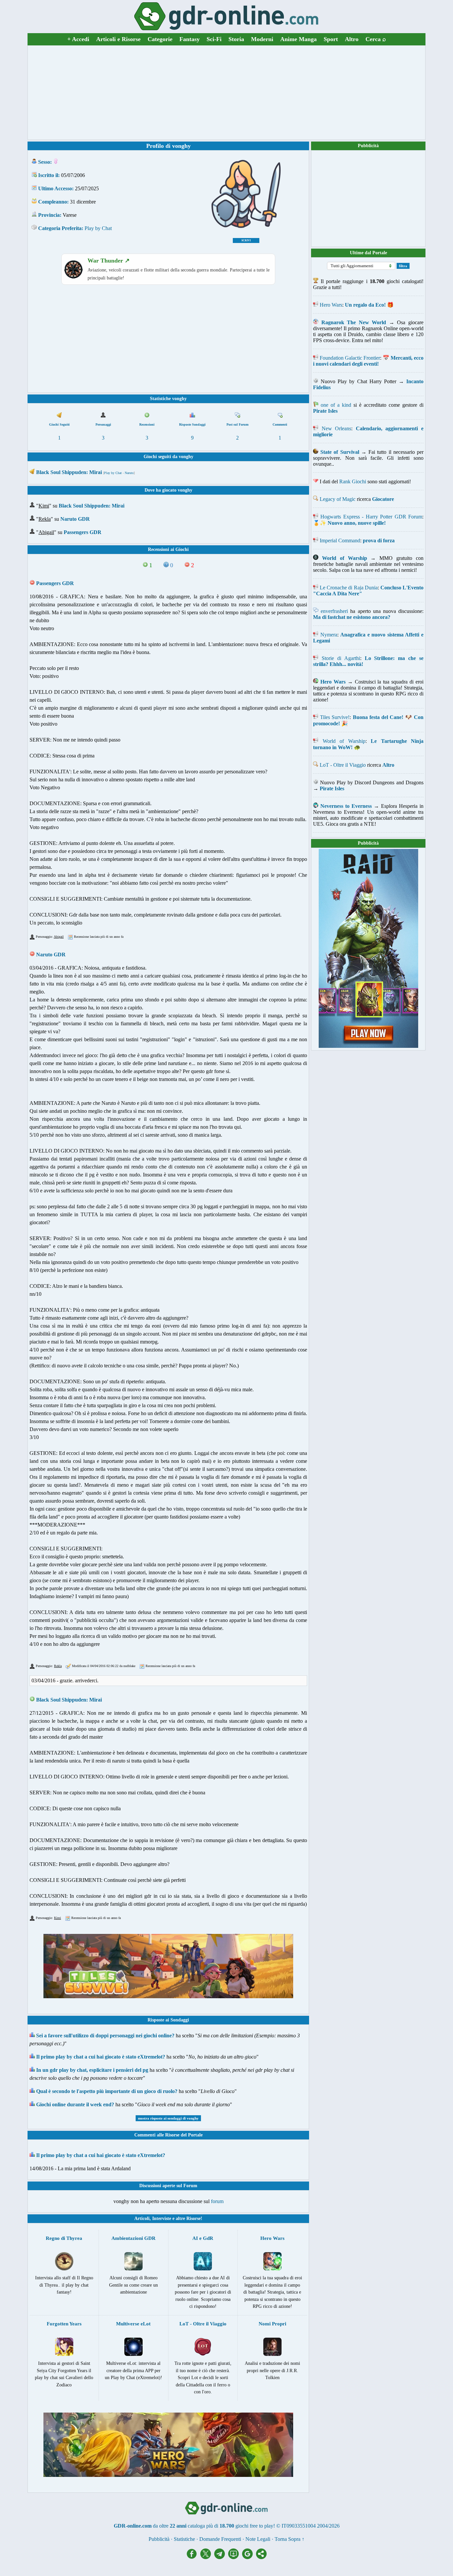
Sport (331, 39)
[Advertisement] (227, 92)
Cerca (376, 39)
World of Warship (344, 741)
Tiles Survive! (335, 717)
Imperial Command (340, 540)
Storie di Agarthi (341, 658)
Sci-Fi (214, 39)
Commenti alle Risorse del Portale (168, 2135)
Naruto (129, 473)
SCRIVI (246, 240)
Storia (236, 39)
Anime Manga (298, 39)
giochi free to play (254, 2526)
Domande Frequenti (220, 2539)
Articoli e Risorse (118, 39)
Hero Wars (331, 305)
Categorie (160, 39)
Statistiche (184, 2539)
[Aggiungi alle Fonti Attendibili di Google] (249, 2557)
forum (217, 2201)
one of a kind (336, 405)
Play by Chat (98, 228)
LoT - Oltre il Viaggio (343, 765)
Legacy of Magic (338, 499)
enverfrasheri (334, 611)
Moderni (262, 39)
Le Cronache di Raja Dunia (349, 588)
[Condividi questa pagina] (261, 2557)
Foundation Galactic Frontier (350, 358)
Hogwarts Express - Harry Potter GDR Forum (371, 517)
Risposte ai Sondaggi (168, 2020)
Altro (352, 39)
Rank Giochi (353, 481)
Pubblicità (368, 146)
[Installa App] (235, 2557)
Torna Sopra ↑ (290, 2539)
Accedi (78, 39)
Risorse (194, 2218)
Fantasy (190, 39)
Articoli (142, 2218)
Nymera (329, 635)
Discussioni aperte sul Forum (168, 2186)
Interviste (162, 2218)
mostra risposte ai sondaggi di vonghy (168, 2118)
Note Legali (258, 2539)
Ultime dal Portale (368, 253)
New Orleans (337, 428)
